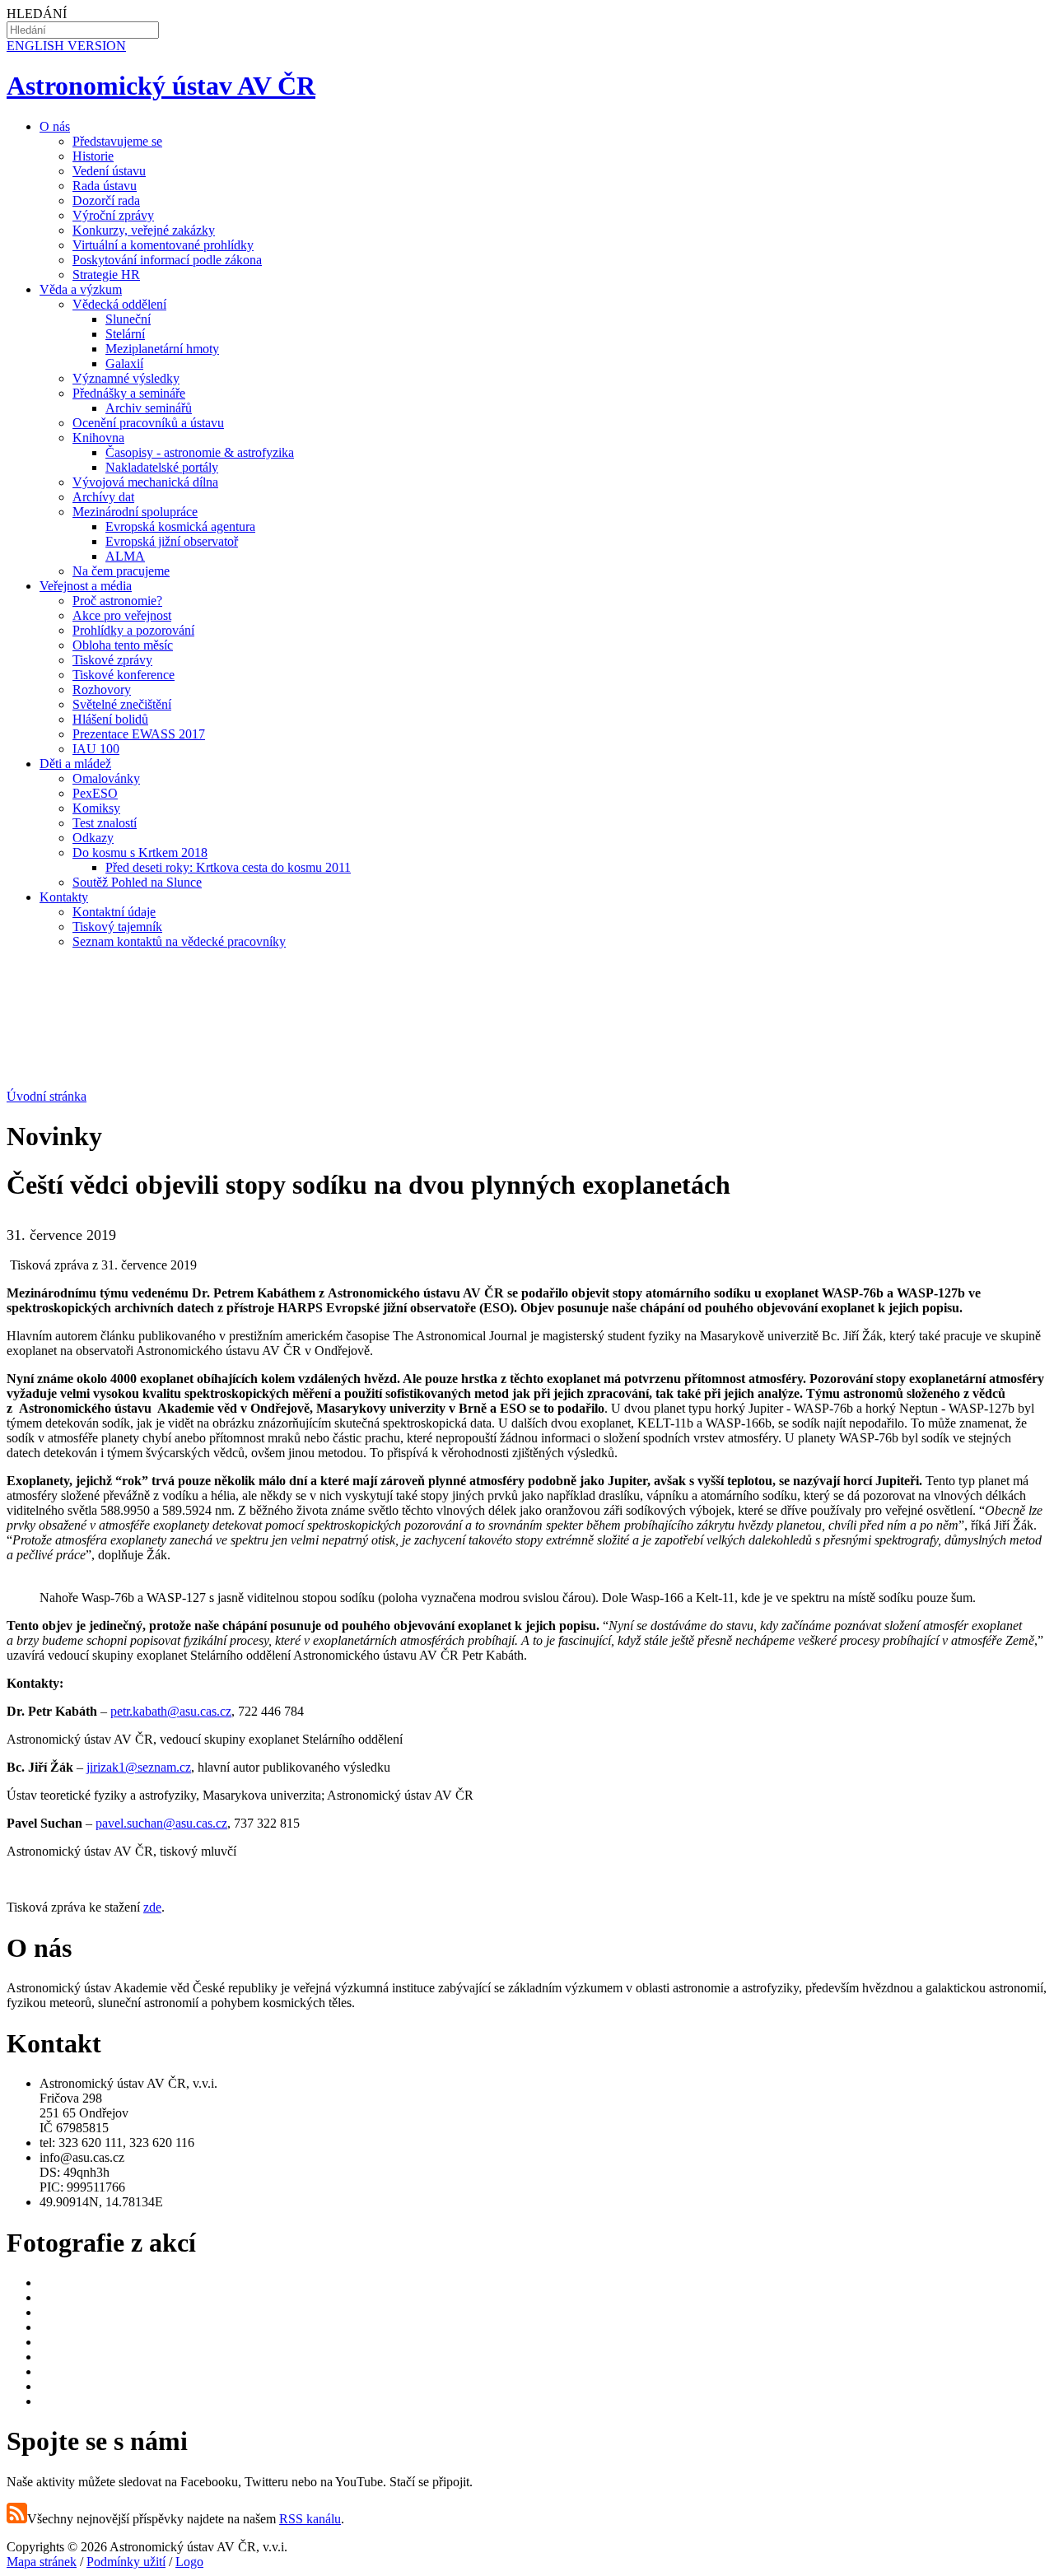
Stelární (125, 334)
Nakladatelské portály (162, 467)
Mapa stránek (42, 2562)
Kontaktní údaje (114, 912)
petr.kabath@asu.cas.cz (171, 1711)
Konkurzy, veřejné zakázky (144, 230)
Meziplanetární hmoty (162, 349)
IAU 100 (96, 749)
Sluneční (128, 319)
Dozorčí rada (106, 200)
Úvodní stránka (47, 1096)
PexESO (95, 793)
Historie (93, 156)
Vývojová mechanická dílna (145, 482)
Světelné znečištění (122, 704)
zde (152, 1907)
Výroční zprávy (113, 215)
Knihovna (98, 438)
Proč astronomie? (117, 601)
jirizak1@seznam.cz (139, 1767)
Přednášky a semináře (129, 393)
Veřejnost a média (86, 586)
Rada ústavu (105, 186)
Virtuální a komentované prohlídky (163, 245)
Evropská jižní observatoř (172, 541)
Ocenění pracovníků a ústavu (148, 423)
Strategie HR (106, 275)
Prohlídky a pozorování (133, 630)
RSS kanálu (310, 2519)
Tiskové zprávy (112, 660)
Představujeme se (117, 141)
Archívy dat (103, 497)
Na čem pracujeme (121, 571)
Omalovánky (106, 778)
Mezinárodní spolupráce (135, 512)
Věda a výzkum (81, 289)
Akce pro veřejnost (122, 615)
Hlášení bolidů (110, 719)
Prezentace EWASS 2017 (139, 734)
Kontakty (64, 897)
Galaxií (124, 363)
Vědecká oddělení (119, 304)
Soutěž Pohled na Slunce (137, 882)
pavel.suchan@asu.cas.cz (161, 1823)
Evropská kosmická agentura (180, 526)
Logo (189, 2562)
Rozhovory (102, 689)
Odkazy (93, 838)
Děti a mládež (75, 764)
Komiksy (96, 808)
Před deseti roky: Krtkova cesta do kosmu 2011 (228, 867)
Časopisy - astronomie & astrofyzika (200, 452)
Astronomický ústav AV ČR (161, 86)
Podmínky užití (126, 2562)
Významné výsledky (126, 378)
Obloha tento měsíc (123, 645)
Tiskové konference (124, 675)
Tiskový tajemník (117, 927)
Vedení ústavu (109, 171)
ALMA (125, 556)
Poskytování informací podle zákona (167, 260)
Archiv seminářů (149, 408)
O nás (55, 126)
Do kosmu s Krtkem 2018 (140, 852)
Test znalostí (105, 823)
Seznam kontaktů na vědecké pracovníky (179, 941)
